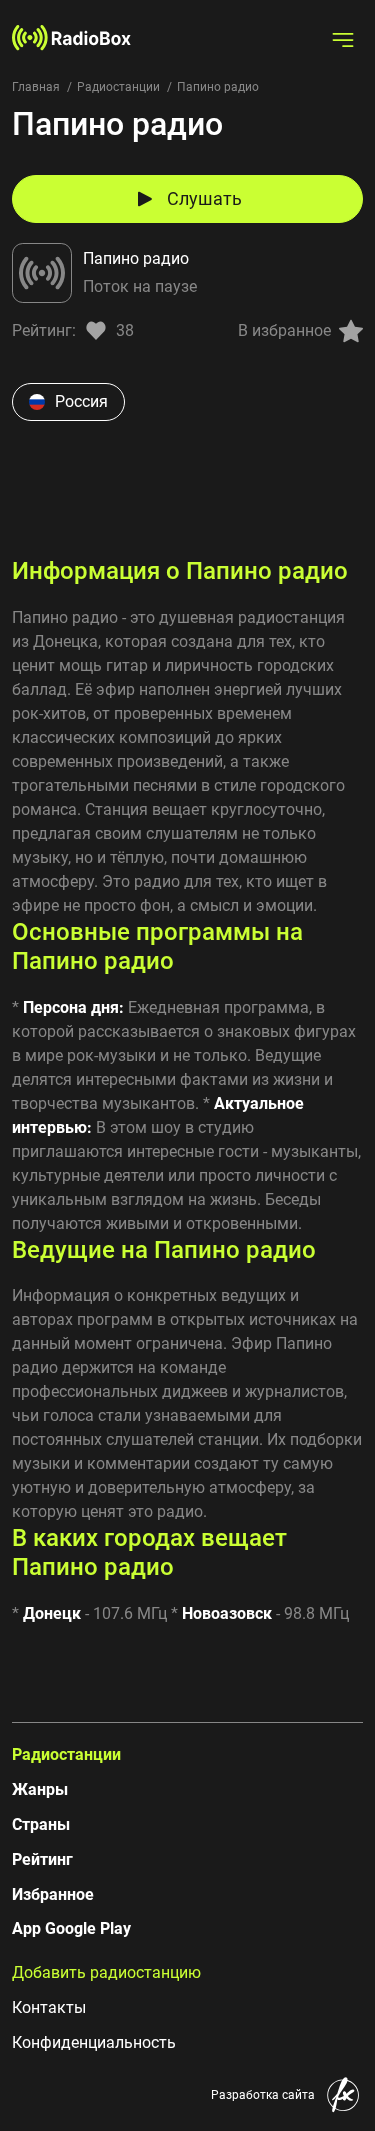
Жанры (40, 1789)
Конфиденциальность (94, 2042)
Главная (36, 87)
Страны (41, 1824)
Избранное (53, 1894)
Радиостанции (118, 87)
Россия (81, 401)
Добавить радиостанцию (106, 1972)
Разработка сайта (263, 2095)
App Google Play (71, 1928)
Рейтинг (42, 1859)
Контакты (49, 2007)
